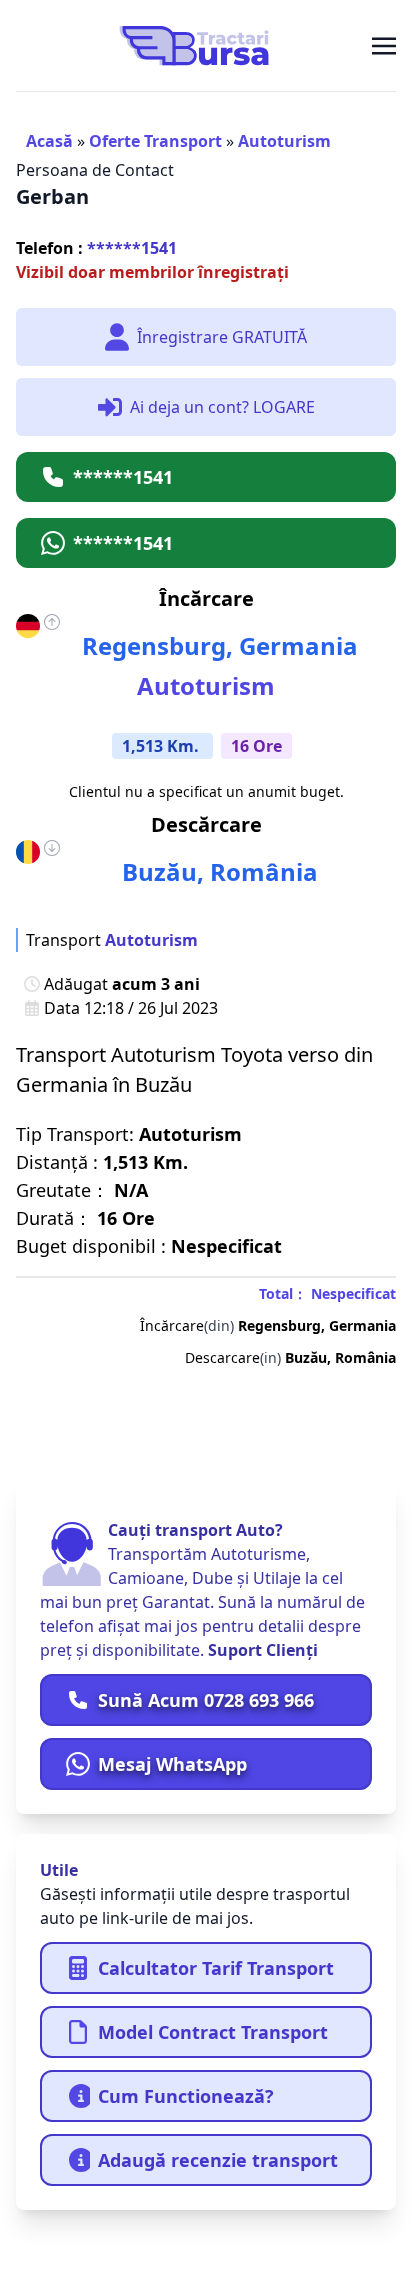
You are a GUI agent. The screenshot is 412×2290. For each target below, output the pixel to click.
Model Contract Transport (213, 2032)
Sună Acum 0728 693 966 (206, 1700)
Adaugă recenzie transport (218, 2160)
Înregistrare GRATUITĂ (222, 337)
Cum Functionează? (186, 2096)
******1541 (96, 248)
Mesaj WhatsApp (172, 1764)
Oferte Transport (155, 141)
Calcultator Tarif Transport (216, 1968)
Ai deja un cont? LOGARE (222, 407)
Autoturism (284, 141)
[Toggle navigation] (384, 45)
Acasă (49, 141)
